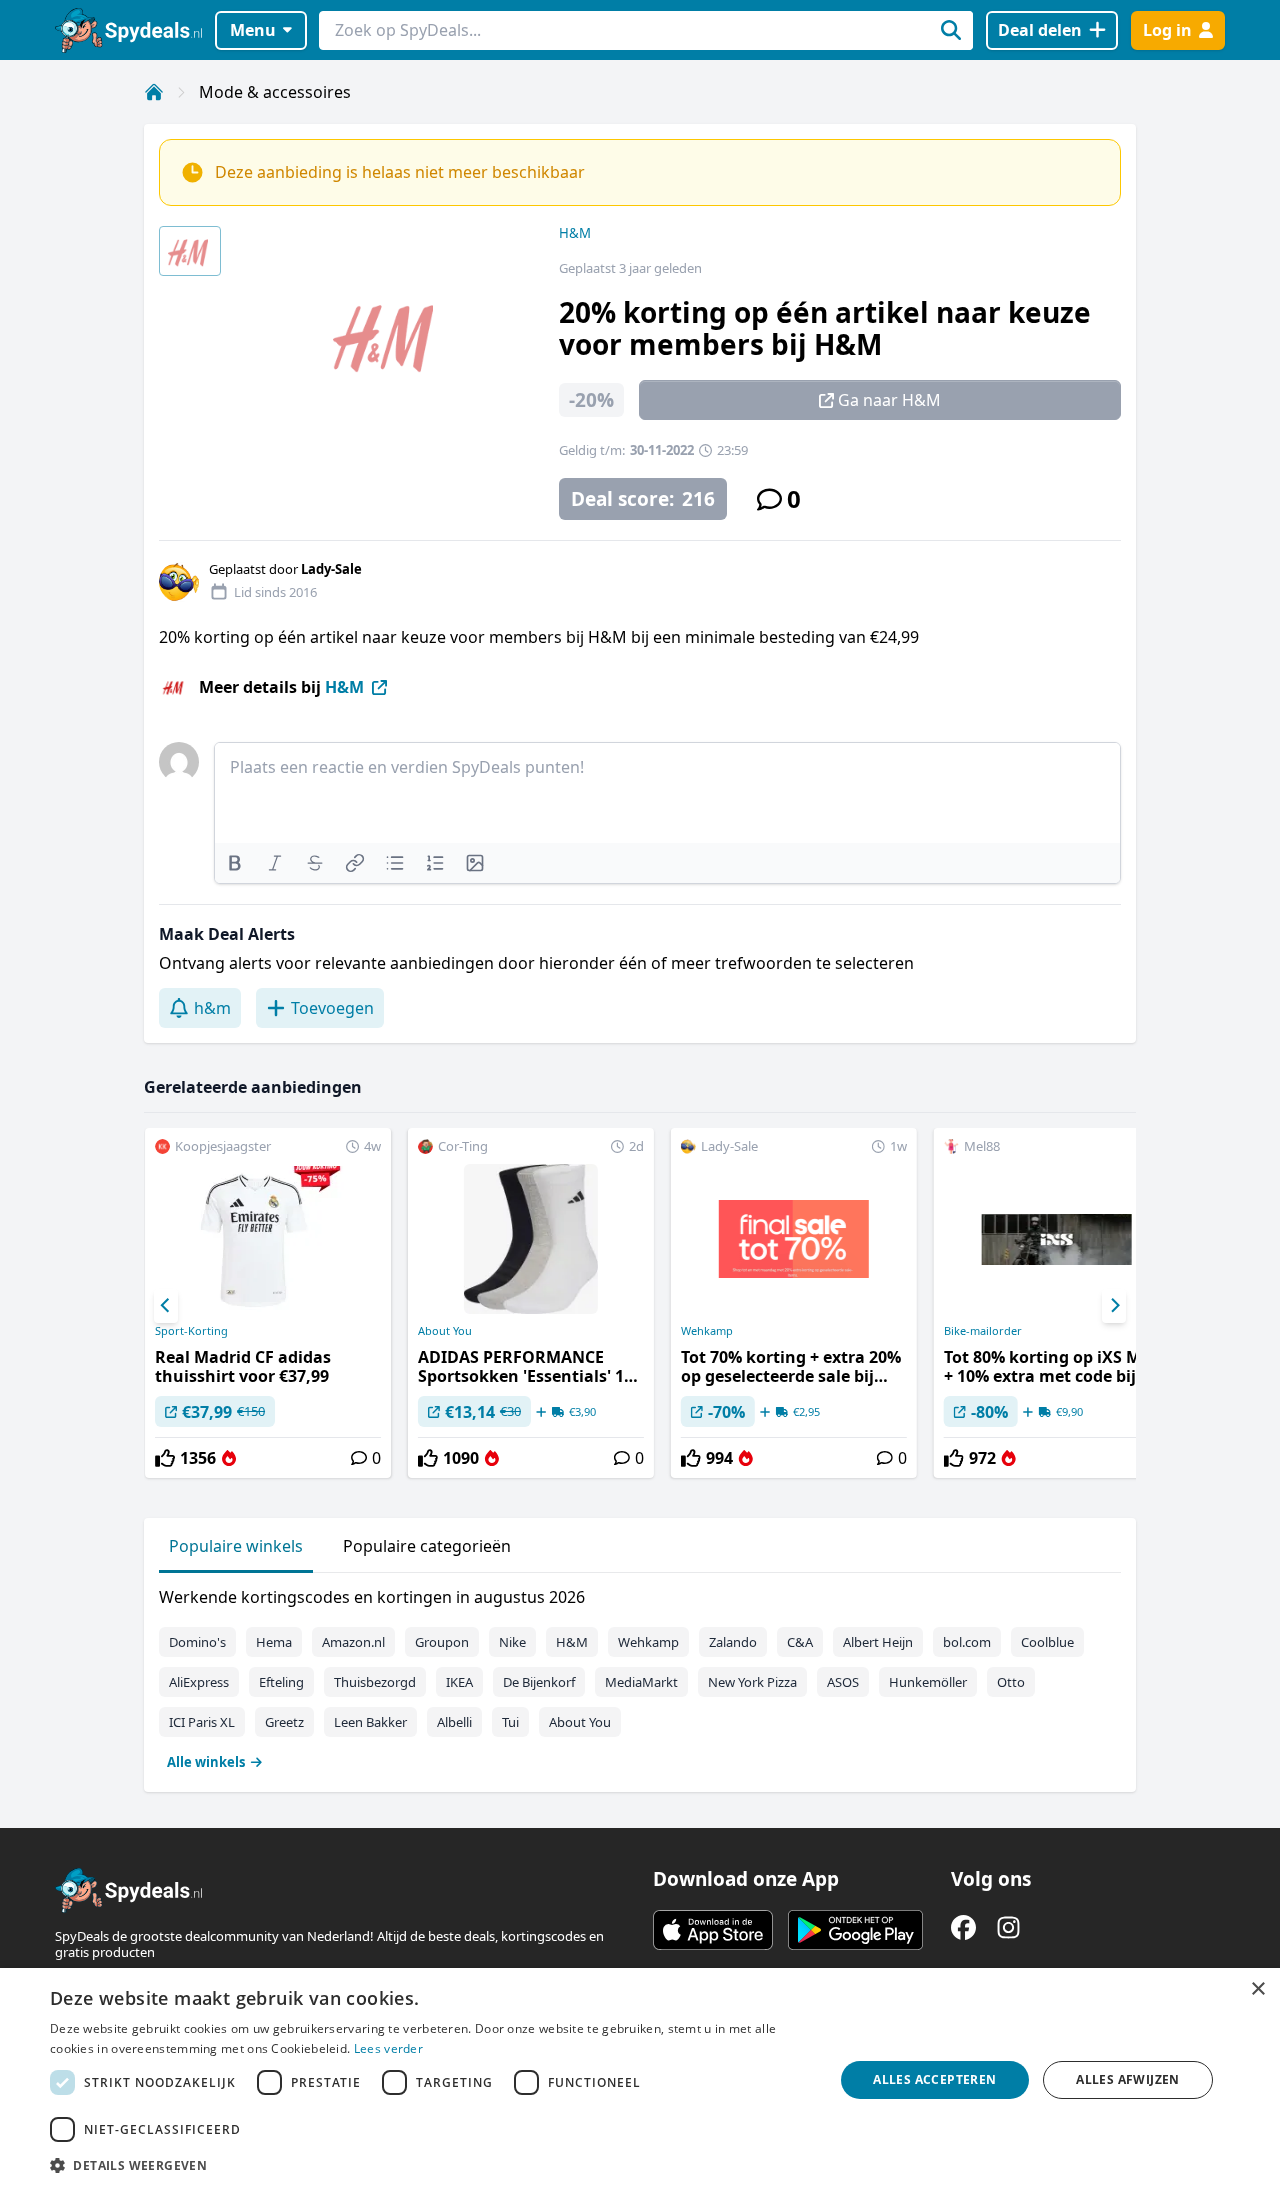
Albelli (454, 1722)
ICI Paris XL (202, 1722)
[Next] (1114, 1306)
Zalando (733, 1642)
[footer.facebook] (963, 1927)
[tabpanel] (640, 1675)
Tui (510, 1722)
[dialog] (640, 2080)
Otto (1011, 1682)
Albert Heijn (878, 1642)
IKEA (459, 1682)
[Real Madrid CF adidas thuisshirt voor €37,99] (268, 1303)
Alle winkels (206, 1762)
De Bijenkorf (539, 1682)
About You (445, 1331)
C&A (800, 1642)
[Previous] (166, 1306)
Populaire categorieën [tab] (427, 1546)
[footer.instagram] (1008, 1927)
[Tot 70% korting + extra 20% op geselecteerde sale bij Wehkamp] (794, 1303)
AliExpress (199, 1682)
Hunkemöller (928, 1682)
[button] (430, 2165)
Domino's (197, 1642)
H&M (575, 233)
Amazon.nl (353, 1642)
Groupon (442, 1642)
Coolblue (1047, 1642)
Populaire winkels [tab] (236, 1546)
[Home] (154, 92)
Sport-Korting (191, 1331)
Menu (253, 30)
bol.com (967, 1642)
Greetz (284, 1722)
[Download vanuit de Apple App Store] (713, 1930)
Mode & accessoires (275, 92)
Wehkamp (707, 1331)
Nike (512, 1642)
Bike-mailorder (983, 1331)
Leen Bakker (370, 1722)
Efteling (281, 1682)
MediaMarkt (641, 1682)
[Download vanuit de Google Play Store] (855, 1930)
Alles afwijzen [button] (1128, 2079)
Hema (274, 1642)
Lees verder (388, 2048)
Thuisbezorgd (375, 1682)
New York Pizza (752, 1682)
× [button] (1257, 1989)
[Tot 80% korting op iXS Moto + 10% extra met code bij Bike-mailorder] (1057, 1303)
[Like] (165, 1458)
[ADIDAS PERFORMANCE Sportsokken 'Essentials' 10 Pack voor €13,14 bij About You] (531, 1303)
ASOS (843, 1682)
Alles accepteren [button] (934, 2079)
